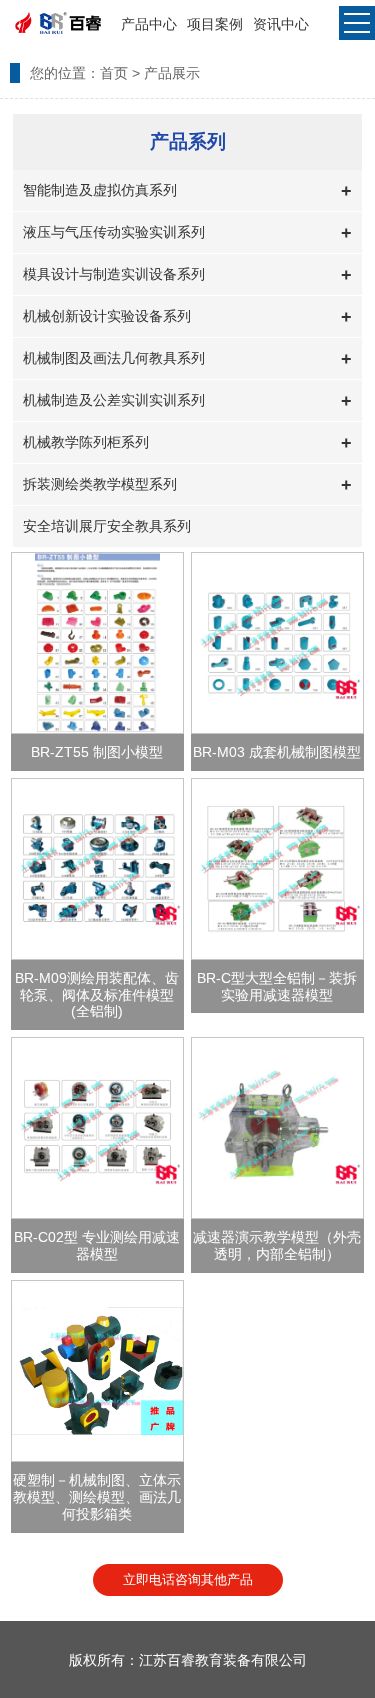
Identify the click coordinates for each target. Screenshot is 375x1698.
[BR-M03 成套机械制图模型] (277, 643)
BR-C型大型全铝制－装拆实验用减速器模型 (277, 986)
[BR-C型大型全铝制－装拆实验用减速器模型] (277, 869)
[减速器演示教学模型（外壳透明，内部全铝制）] (277, 1128)
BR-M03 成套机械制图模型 (277, 752)
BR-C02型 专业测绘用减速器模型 (97, 1245)
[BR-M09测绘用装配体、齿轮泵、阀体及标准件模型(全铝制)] (97, 869)
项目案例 (215, 24)
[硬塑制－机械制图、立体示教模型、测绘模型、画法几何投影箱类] (97, 1371)
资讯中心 (281, 24)
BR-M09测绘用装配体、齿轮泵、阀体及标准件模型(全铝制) (97, 995)
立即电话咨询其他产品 (188, 1579)
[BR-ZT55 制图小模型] (97, 643)
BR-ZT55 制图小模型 (97, 752)
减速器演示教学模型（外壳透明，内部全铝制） (277, 1245)
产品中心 (149, 24)
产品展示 (172, 73)
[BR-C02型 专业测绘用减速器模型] (97, 1128)
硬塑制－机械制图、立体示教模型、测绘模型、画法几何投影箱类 (97, 1497)
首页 (114, 73)
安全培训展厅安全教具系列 (107, 526)
